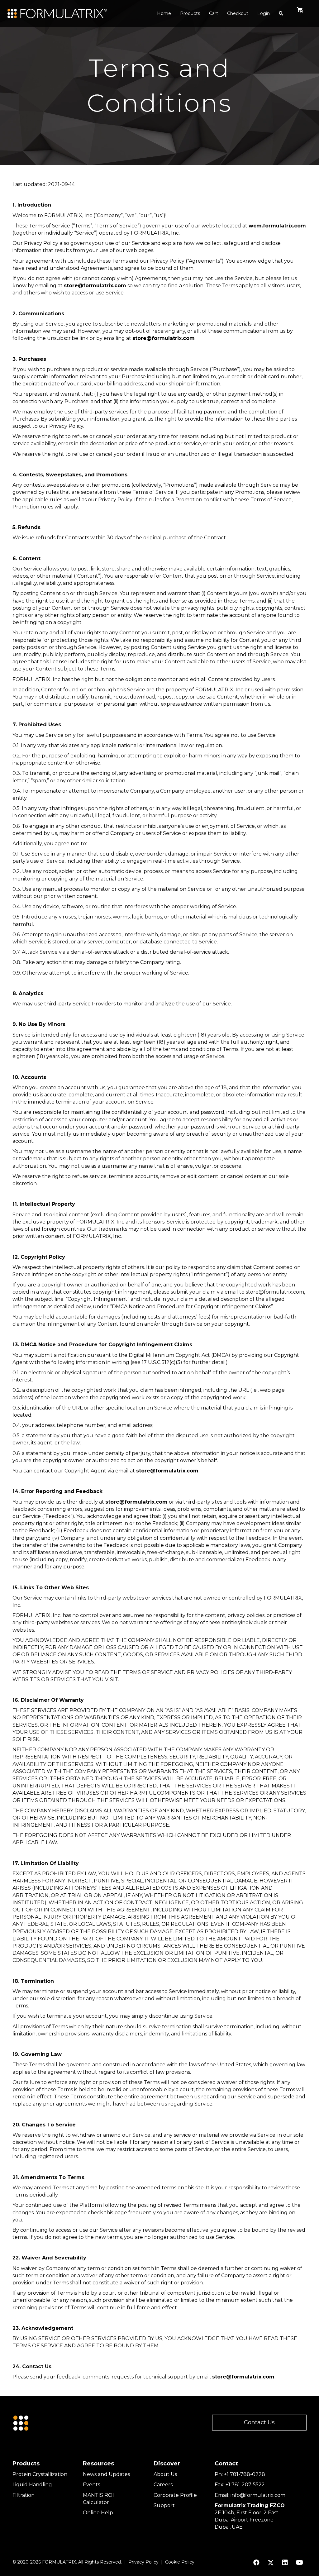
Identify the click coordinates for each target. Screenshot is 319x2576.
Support (164, 2505)
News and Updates (106, 2474)
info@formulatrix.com (258, 2495)
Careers (163, 2485)
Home (164, 13)
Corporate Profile (175, 2495)
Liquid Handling (32, 2485)
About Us (165, 2474)
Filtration (24, 2495)
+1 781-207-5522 (245, 2485)
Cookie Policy (180, 2562)
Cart (214, 13)
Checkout (238, 13)
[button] (259, 2423)
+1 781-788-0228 (245, 2474)
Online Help (98, 2513)
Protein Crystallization (40, 2474)
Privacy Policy (143, 2562)
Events (91, 2485)
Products (190, 13)
